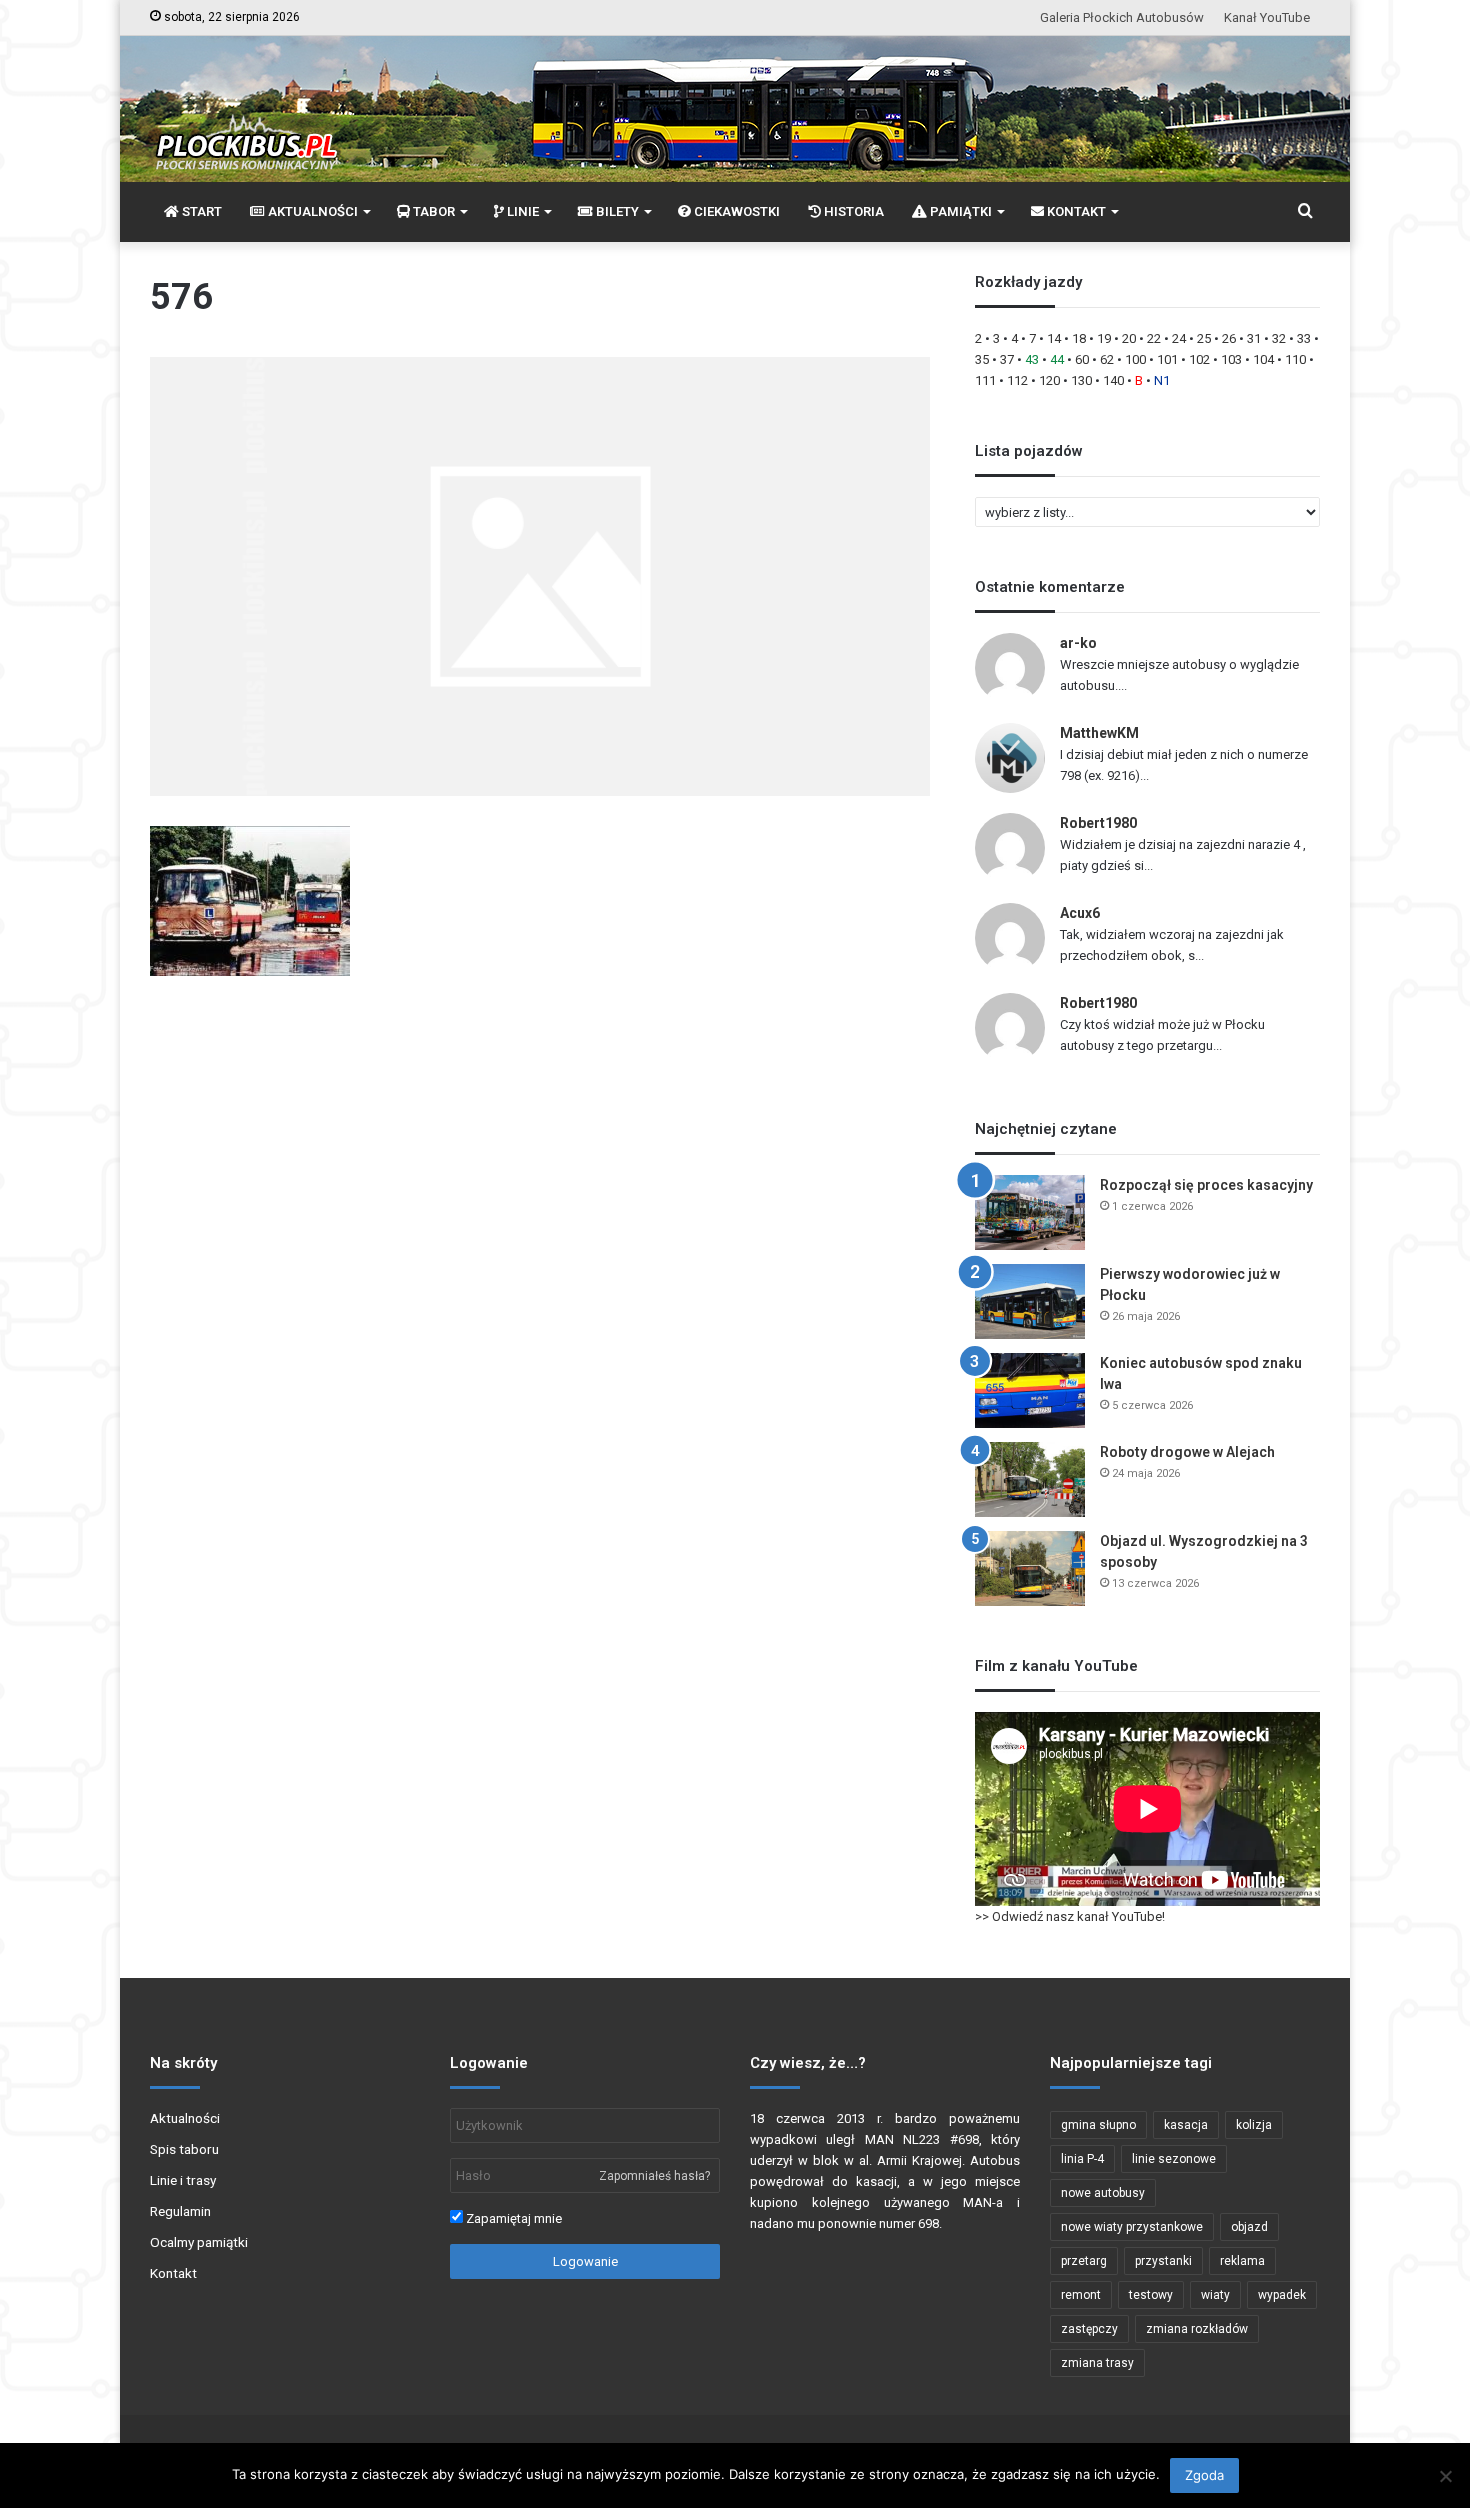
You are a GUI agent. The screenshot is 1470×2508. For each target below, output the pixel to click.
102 (1199, 359)
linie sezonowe (1174, 2159)
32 (1279, 338)
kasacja (1186, 2125)
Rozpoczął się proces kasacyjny (1206, 1185)
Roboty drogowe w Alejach (1187, 1452)
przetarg (1084, 2261)
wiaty (1215, 2295)
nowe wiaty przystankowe (1132, 2227)
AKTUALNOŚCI (311, 211)
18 (1079, 338)
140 (1113, 380)
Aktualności (185, 2118)
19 (1104, 338)
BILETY (616, 211)
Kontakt (173, 2273)
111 (985, 380)
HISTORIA (852, 211)
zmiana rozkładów (1197, 2329)
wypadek (1282, 2295)
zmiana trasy (1097, 2363)
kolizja (1254, 2125)
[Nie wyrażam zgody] (1445, 2476)
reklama (1242, 2261)
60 (1082, 359)
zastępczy (1089, 2329)
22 (1154, 338)
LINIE (521, 211)
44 (1057, 359)
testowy (1151, 2295)
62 (1107, 359)
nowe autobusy (1103, 2193)
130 (1081, 380)
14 (1054, 338)
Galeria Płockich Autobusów (1122, 17)
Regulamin (180, 2211)
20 (1129, 338)
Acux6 (1080, 913)
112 (1017, 380)
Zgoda (1204, 2475)
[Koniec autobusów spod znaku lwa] (1030, 1390)
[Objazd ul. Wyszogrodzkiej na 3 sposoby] (1030, 1568)
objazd (1249, 2227)
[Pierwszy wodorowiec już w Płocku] (1030, 1301)
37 (1007, 359)
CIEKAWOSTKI (735, 211)
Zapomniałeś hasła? (654, 2176)
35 (982, 359)
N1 (1162, 380)
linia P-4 (1082, 2159)
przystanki (1163, 2261)
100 (1135, 359)
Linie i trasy (183, 2180)
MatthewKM (1099, 733)
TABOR (432, 211)
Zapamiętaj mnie (512, 2218)
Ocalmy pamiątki (199, 2242)
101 (1167, 359)
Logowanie (585, 2261)
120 (1049, 380)
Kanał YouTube (1267, 17)
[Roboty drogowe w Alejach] (1030, 1479)
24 (1179, 338)
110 (1295, 359)
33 (1304, 338)
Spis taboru (184, 2149)
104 (1263, 359)
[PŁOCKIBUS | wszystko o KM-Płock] (245, 126)
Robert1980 (1098, 823)
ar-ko (1078, 643)
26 (1229, 338)
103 (1231, 359)
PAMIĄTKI (959, 211)
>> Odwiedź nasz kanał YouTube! (1070, 1916)
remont (1081, 2295)
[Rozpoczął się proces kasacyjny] (1030, 1212)
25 (1204, 338)
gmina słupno (1098, 2125)
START (200, 211)
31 (1254, 338)
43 (1032, 359)
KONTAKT (1075, 211)
